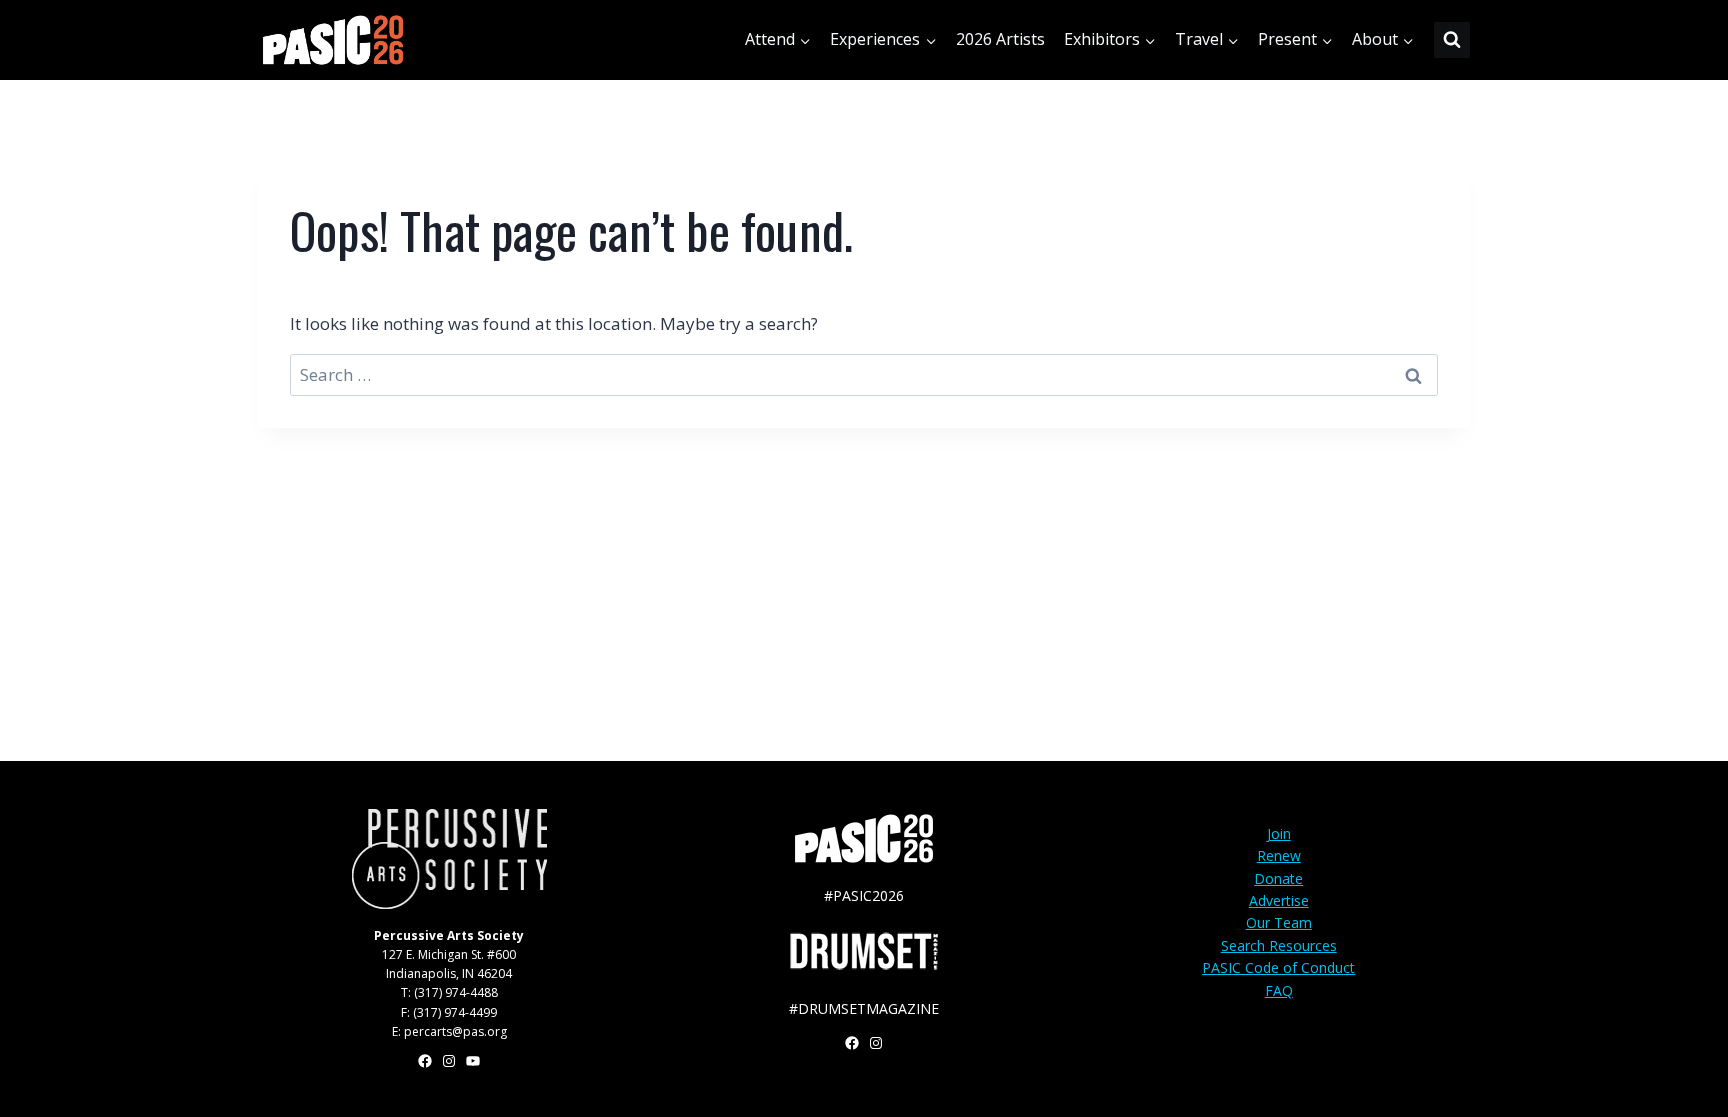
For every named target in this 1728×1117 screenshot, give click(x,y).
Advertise (1279, 900)
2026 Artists (1000, 39)
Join (1279, 833)
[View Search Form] (1452, 40)
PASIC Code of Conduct (1278, 967)
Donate (1278, 878)
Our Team (1279, 922)
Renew (1279, 855)
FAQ (1279, 990)
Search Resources (1279, 945)
